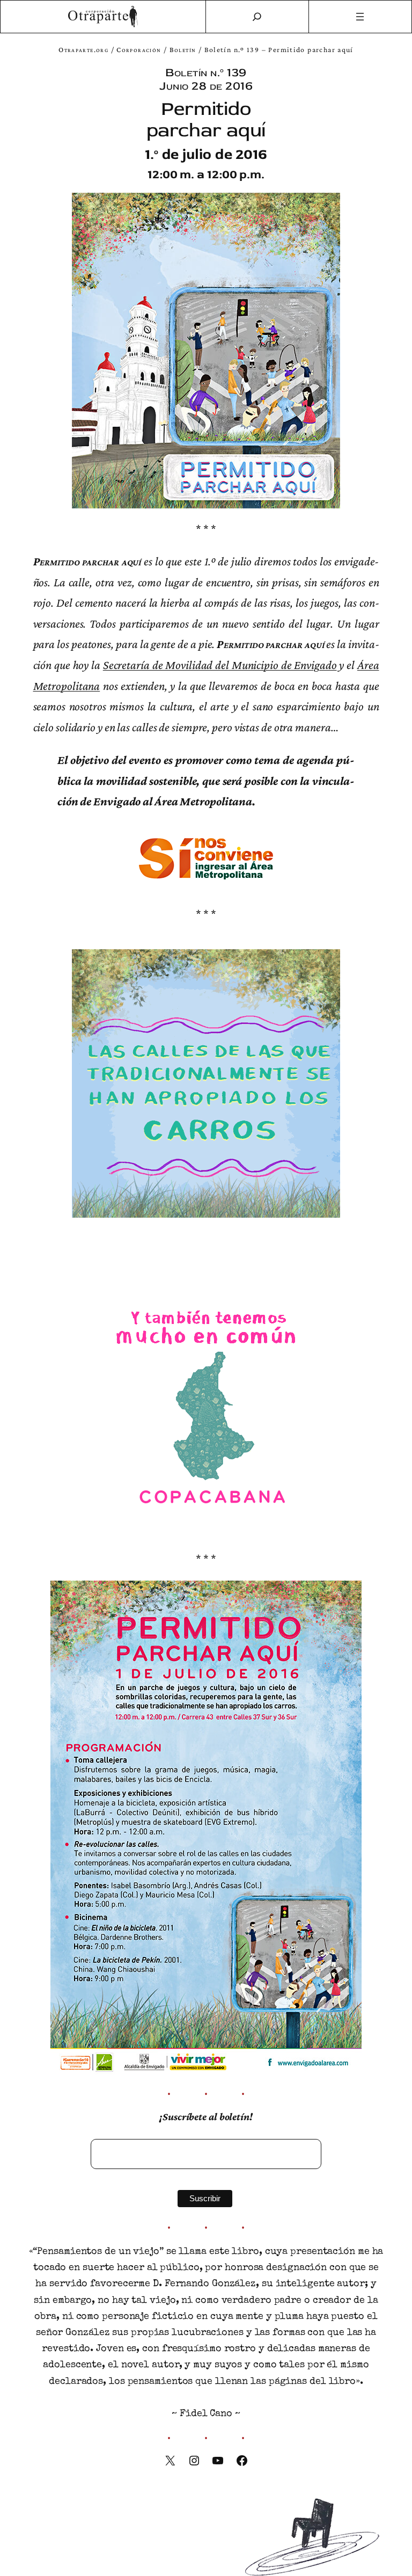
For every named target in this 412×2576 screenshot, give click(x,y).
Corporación (139, 50)
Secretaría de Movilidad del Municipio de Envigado (220, 665)
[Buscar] (257, 17)
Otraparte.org (83, 50)
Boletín (183, 50)
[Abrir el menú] (360, 17)
